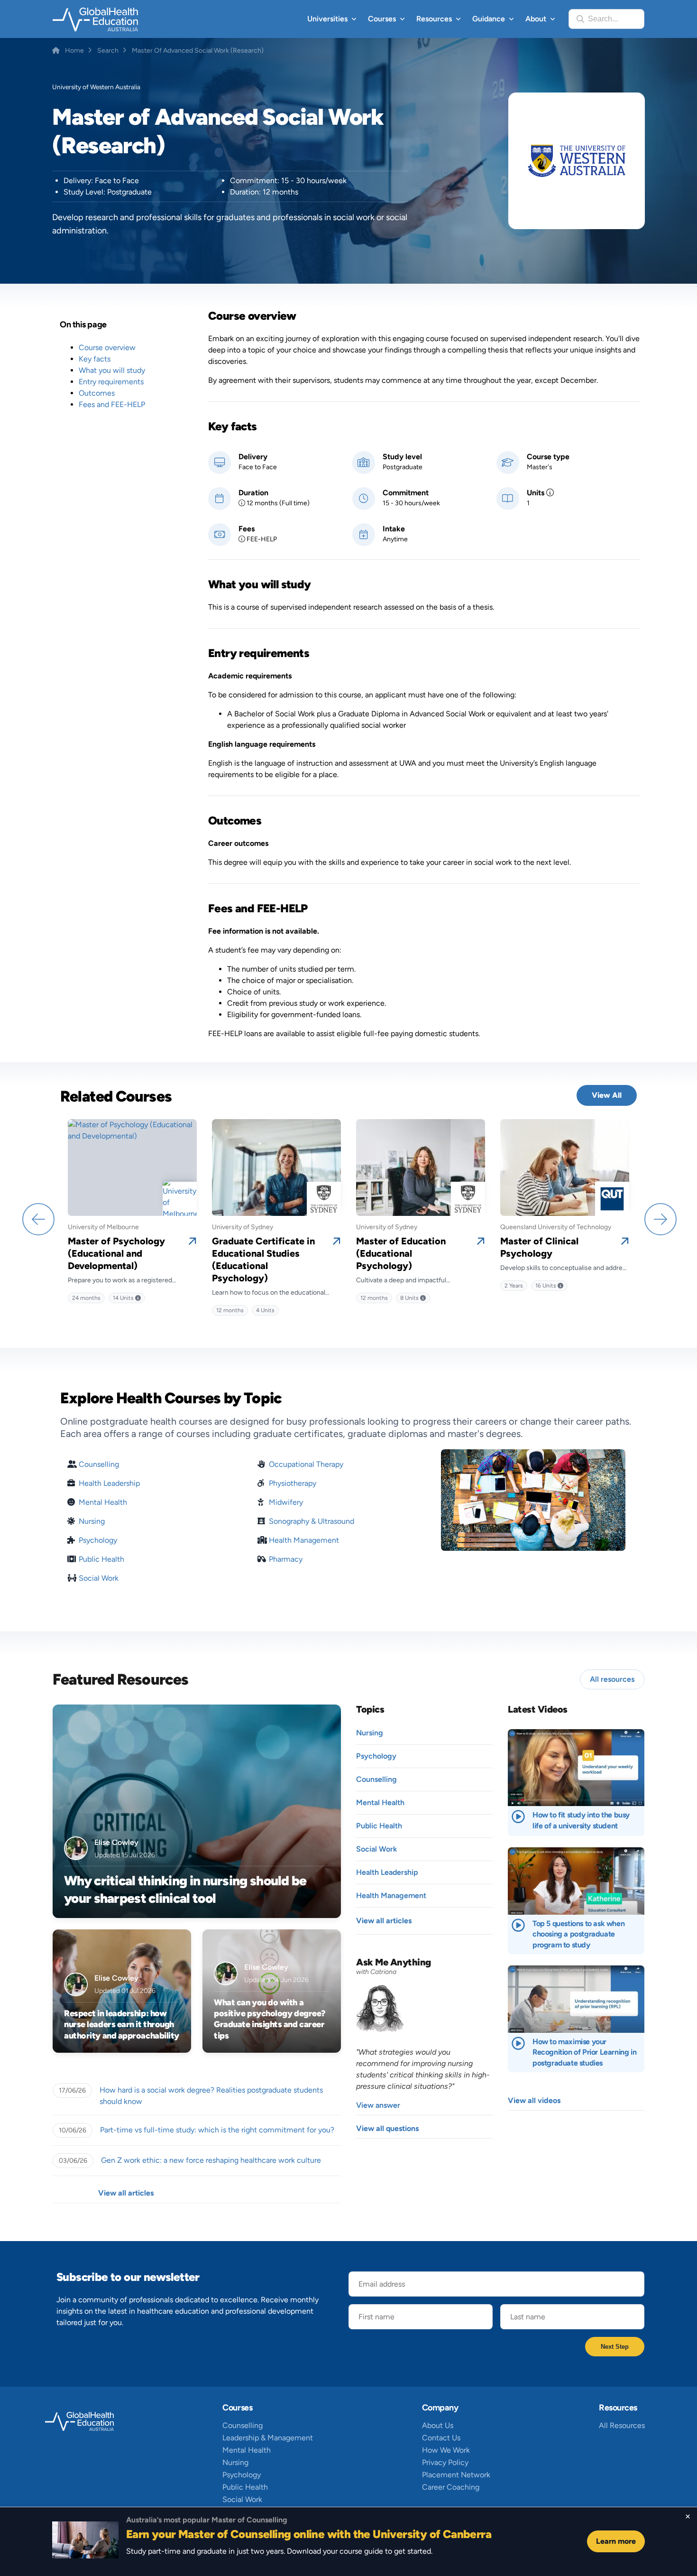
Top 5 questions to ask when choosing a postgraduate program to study (578, 1934)
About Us (438, 2425)
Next (660, 1218)
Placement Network (456, 2475)
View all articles (126, 2193)
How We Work (446, 2450)
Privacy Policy (445, 2462)
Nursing (92, 1521)
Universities (327, 19)
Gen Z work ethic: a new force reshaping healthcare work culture (211, 2160)
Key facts (95, 359)
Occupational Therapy (306, 1464)
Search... (603, 19)
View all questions (387, 2128)
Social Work (99, 1578)
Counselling (99, 1464)
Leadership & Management (268, 2438)
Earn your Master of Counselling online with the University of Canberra (309, 2534)
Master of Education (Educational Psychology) (401, 1253)
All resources (612, 1679)
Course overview (107, 347)
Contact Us (441, 2438)
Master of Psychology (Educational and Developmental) (116, 1253)
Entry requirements (111, 382)
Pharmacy (286, 1559)
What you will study (112, 370)
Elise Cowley (116, 1842)
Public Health (101, 1559)
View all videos (534, 2100)
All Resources (622, 2425)
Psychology (98, 1540)
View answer (378, 2105)
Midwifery (286, 1502)
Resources (434, 19)
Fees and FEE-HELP (112, 404)
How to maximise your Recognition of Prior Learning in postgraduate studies (584, 2052)
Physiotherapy (293, 1483)
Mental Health (103, 1502)
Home (74, 51)
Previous (37, 1218)
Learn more (616, 2541)
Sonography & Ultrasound (312, 1521)
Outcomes (97, 393)
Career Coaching (451, 2487)
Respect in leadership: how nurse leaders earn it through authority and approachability (122, 2025)
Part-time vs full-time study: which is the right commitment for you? (217, 2130)
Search (108, 51)
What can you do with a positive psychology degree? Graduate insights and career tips (270, 2019)
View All (607, 1095)
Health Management (304, 1540)
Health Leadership (109, 1483)
